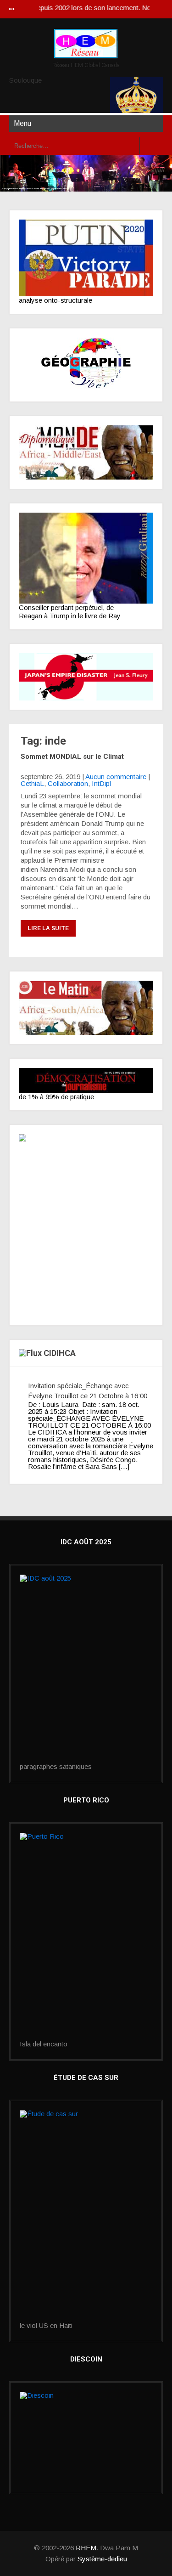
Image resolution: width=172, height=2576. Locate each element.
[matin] (86, 1008)
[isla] (86, 1937)
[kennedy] (86, 258)
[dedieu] (86, 1080)
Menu (22, 123)
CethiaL (32, 783)
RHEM (86, 2548)
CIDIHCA (60, 1353)
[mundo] (86, 452)
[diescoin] (86, 2438)
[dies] (86, 677)
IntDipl (101, 783)
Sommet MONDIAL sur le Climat (72, 757)
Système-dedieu (102, 2559)
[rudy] (86, 558)
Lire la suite (48, 928)
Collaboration (68, 783)
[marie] (86, 2216)
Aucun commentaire (116, 777)
